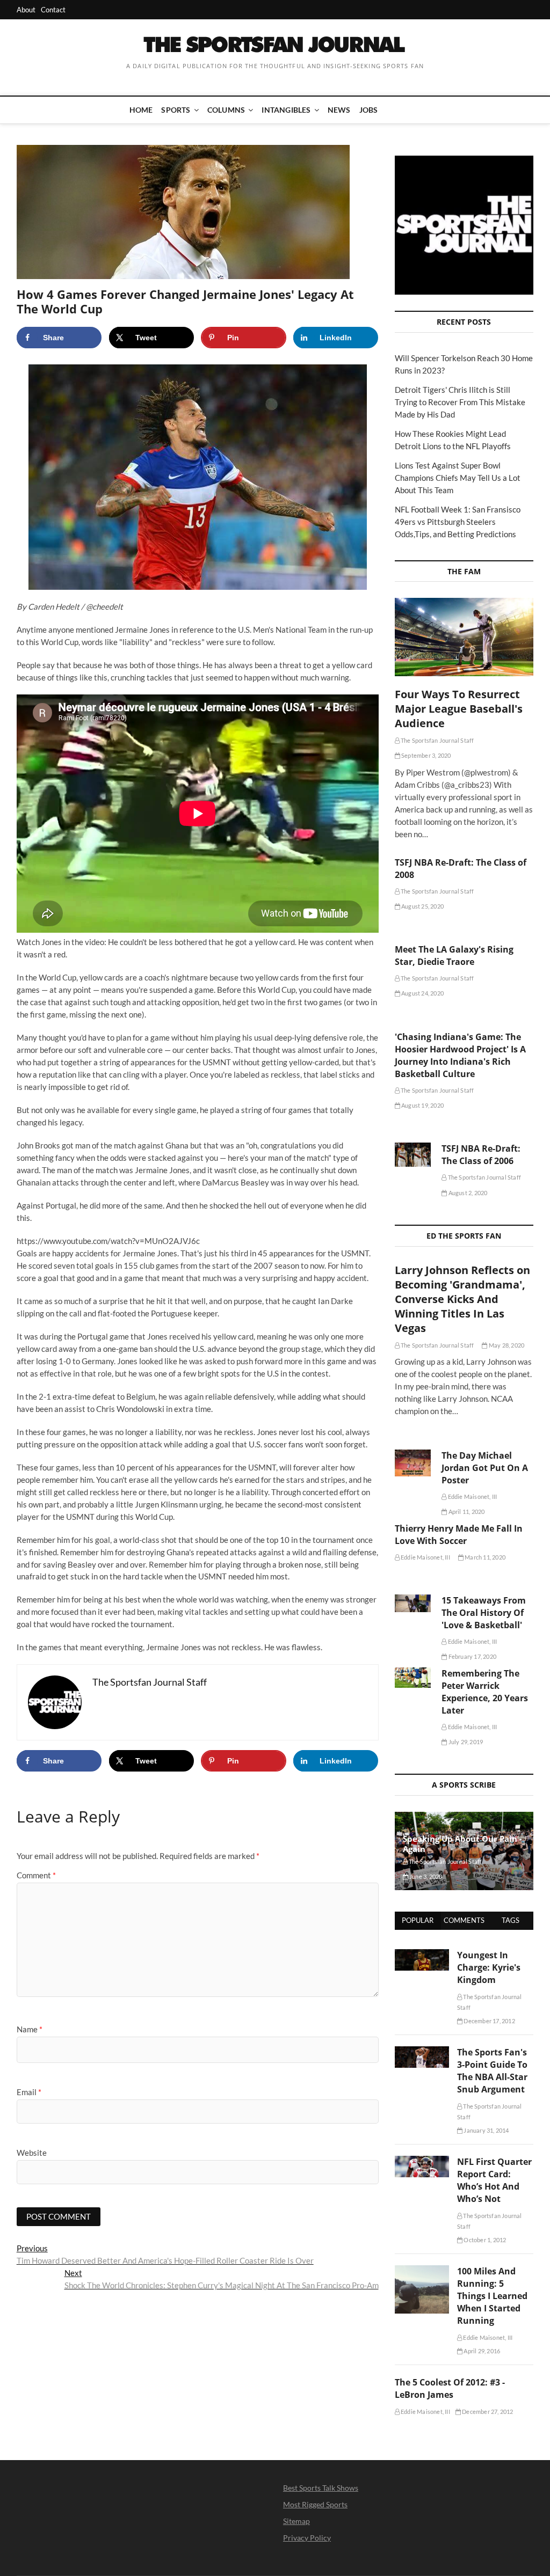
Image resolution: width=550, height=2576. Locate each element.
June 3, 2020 (425, 1876)
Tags (511, 1920)
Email (29, 2092)
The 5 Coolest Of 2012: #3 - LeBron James (450, 2388)
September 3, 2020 (426, 755)
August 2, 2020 (467, 1193)
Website (32, 2153)
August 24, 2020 (422, 993)
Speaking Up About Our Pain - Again (462, 1844)
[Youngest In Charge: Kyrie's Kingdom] (422, 1955)
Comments (464, 1920)
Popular (418, 1920)
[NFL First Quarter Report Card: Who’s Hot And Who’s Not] (422, 2162)
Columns (226, 110)
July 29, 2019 (465, 1742)
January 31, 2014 (486, 2130)
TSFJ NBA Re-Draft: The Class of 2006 (481, 1155)
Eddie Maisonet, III (472, 1496)
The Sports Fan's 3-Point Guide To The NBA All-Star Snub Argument (492, 2071)
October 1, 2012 (484, 2240)
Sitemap (296, 2521)
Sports (176, 110)
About (26, 10)
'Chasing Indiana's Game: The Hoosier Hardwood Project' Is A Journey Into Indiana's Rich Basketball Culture (460, 1055)
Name (30, 2029)
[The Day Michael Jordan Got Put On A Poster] (413, 1463)
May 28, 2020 (506, 1345)
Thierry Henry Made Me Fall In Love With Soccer (459, 1535)
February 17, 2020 (472, 1656)
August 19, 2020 (422, 1105)
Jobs (369, 110)
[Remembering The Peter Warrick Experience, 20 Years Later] (413, 1678)
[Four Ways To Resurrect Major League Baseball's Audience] (464, 637)
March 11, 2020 (484, 1557)
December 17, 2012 (489, 2021)
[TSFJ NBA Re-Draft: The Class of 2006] (413, 1155)
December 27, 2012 (487, 2412)
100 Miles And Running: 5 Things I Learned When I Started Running (492, 2296)
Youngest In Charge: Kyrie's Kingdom (489, 1967)
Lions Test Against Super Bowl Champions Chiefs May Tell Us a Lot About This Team (458, 478)
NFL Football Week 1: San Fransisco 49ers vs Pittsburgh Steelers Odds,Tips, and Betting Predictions (458, 522)
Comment (36, 1875)
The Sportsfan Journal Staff (437, 740)
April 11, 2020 (466, 1512)
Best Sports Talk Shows (321, 2488)
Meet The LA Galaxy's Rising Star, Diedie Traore (454, 956)
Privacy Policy (307, 2538)
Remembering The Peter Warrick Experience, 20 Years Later (485, 1692)
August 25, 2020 (422, 906)
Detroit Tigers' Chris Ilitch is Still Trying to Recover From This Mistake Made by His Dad (460, 402)
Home (141, 110)
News (339, 110)
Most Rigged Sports (315, 2504)
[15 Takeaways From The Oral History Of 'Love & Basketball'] (413, 1603)
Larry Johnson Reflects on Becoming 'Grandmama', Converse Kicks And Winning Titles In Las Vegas (462, 1299)
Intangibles (286, 110)
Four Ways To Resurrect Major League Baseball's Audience (459, 709)
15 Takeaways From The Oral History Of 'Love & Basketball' (484, 1613)
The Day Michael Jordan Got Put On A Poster (485, 1468)
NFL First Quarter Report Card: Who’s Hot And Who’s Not (494, 2180)
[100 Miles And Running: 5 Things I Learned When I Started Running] (422, 2271)
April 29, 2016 (481, 2351)
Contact (53, 10)
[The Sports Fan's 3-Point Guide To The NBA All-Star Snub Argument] (422, 2052)
